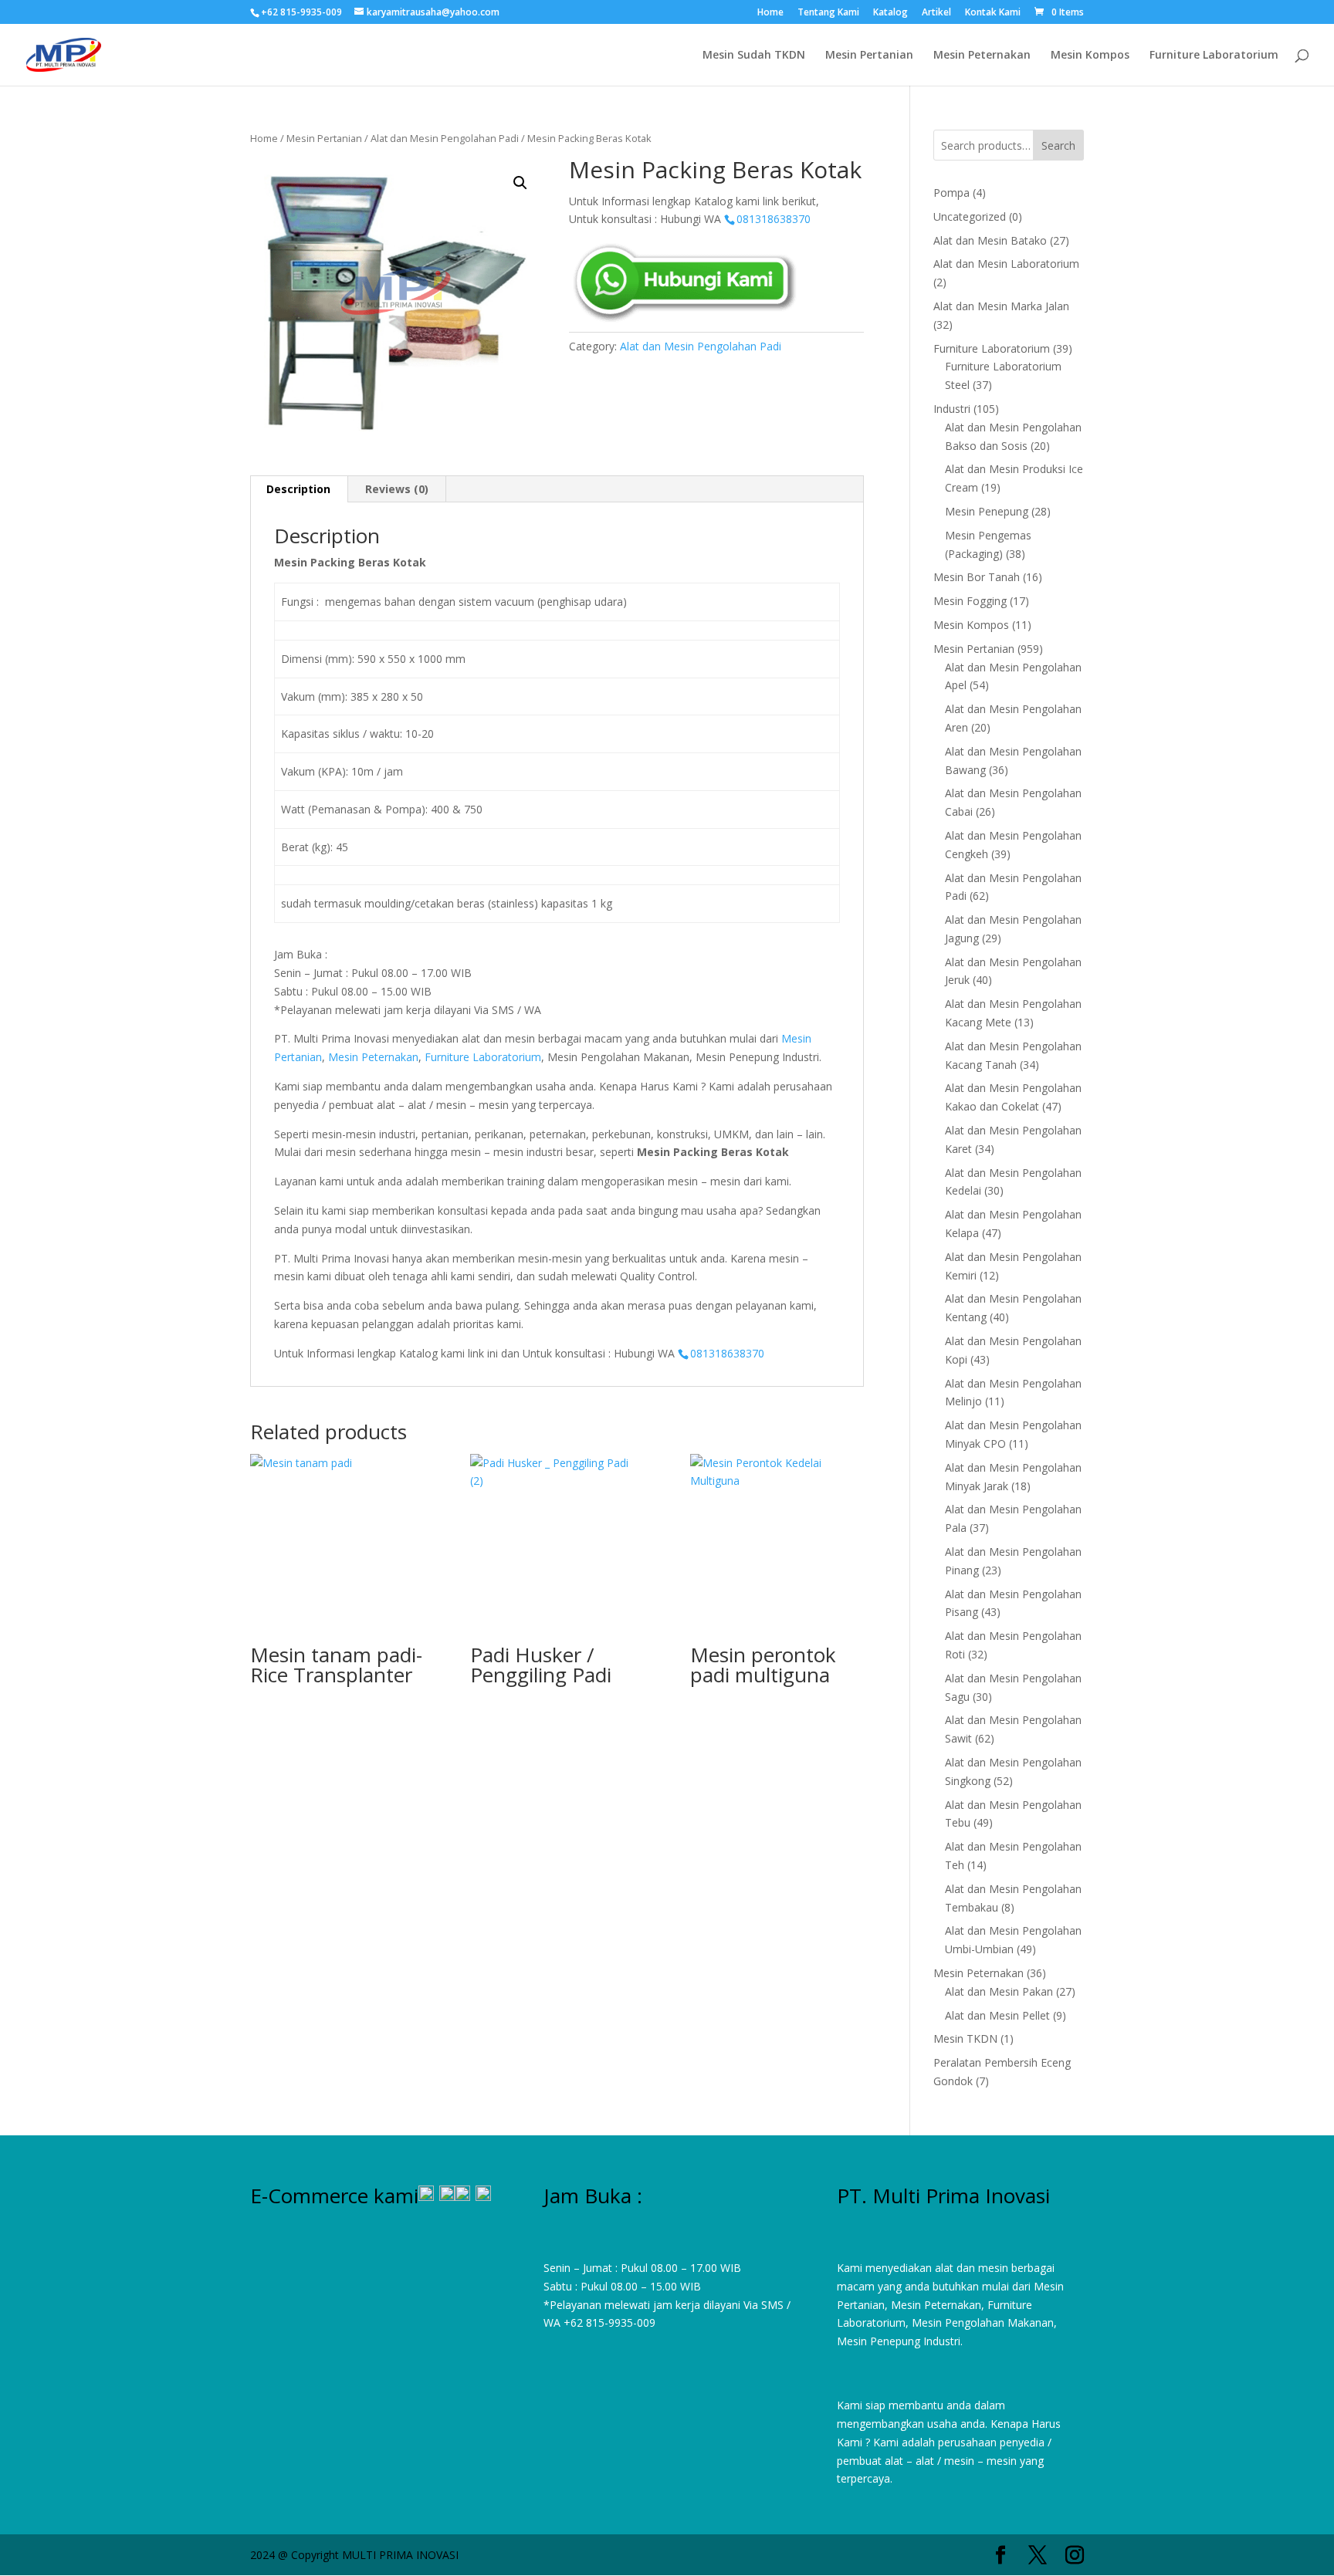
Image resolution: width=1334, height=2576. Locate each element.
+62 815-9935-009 (609, 2322)
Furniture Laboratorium (1214, 56)
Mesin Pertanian (869, 56)
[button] (520, 183)
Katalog (890, 13)
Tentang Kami (828, 13)
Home (770, 13)
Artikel (936, 13)
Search (1058, 145)
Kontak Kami (993, 13)
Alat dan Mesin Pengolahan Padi (445, 138)
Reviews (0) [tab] (397, 489)
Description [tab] (298, 489)
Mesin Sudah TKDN (754, 56)
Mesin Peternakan (982, 56)
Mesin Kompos (1090, 56)
